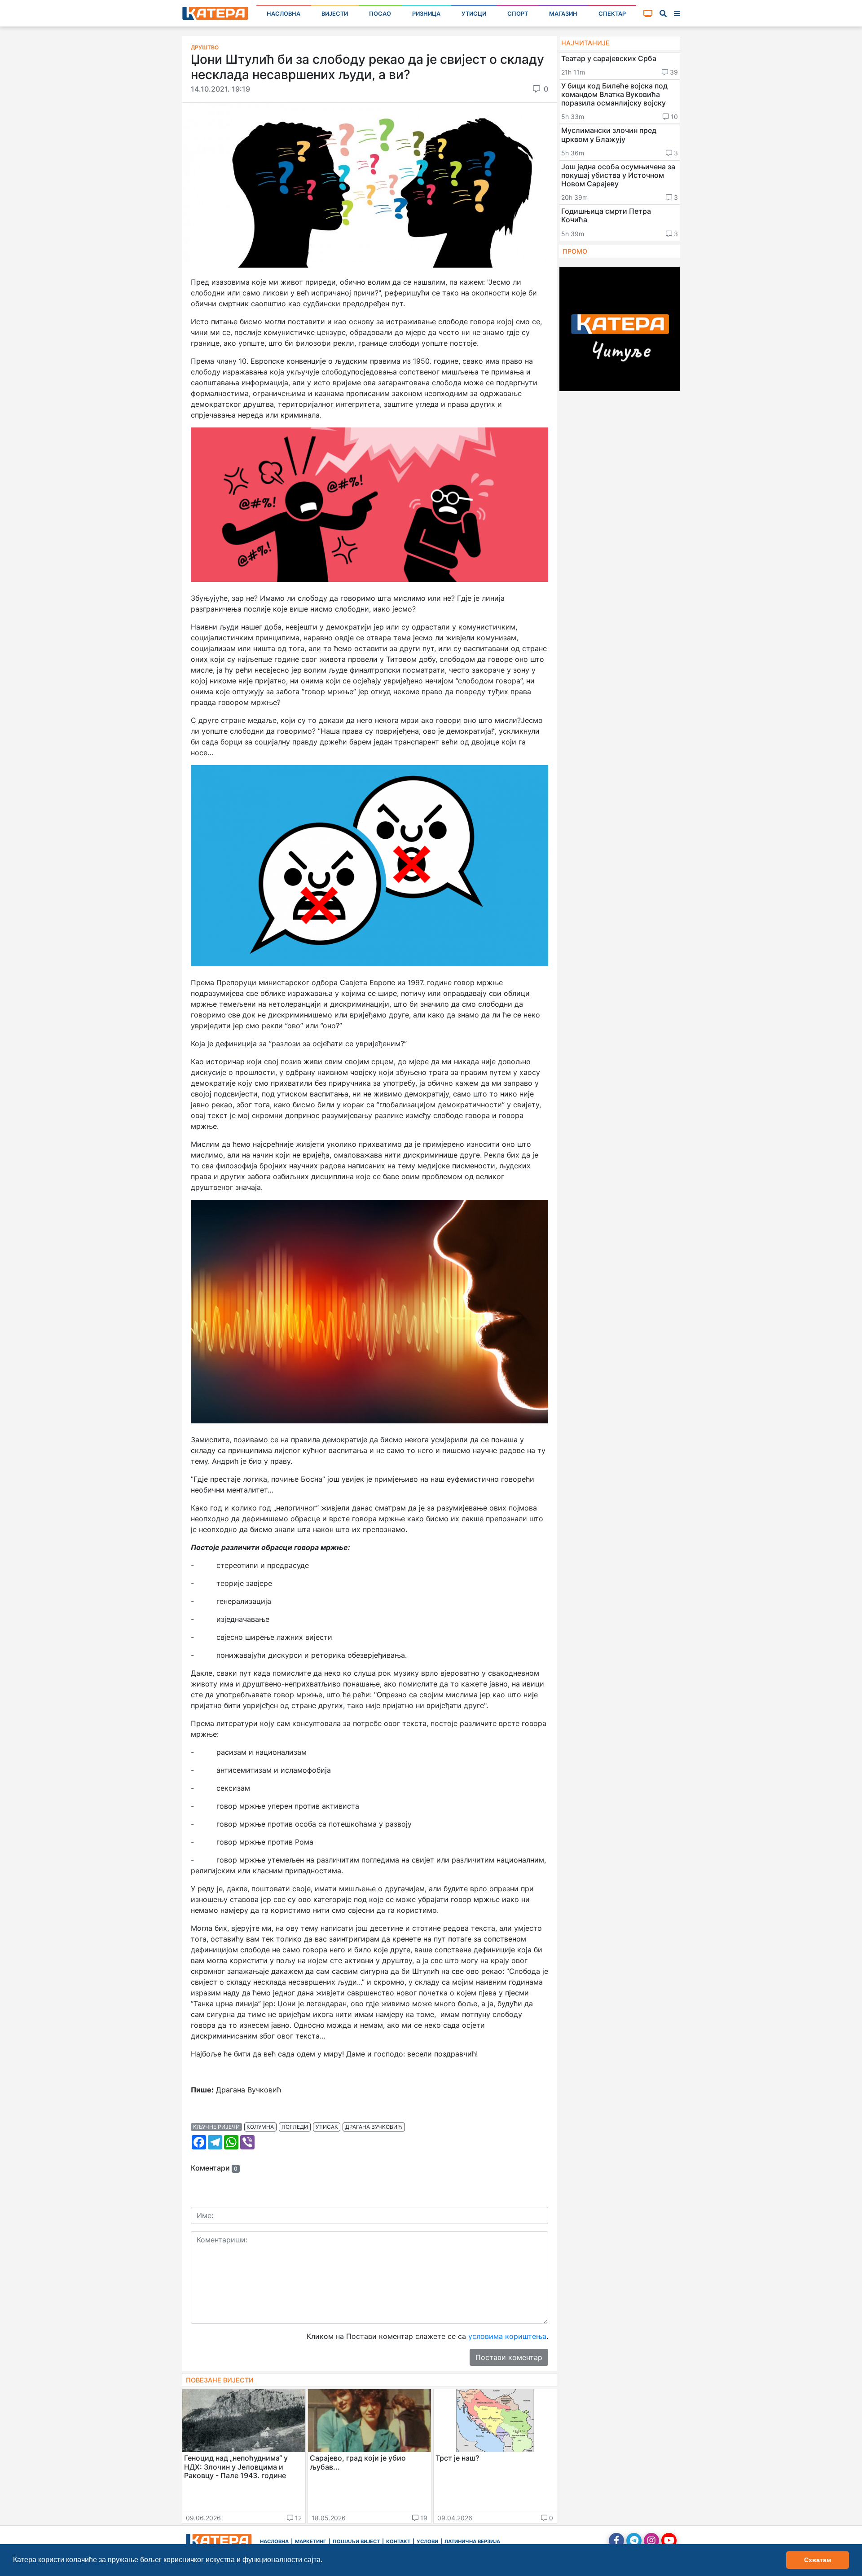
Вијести (335, 14)
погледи (295, 2127)
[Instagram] (651, 2541)
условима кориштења (507, 2336)
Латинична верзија (472, 2541)
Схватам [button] (818, 2560)
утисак (327, 2127)
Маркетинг (311, 2541)
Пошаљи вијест (356, 2541)
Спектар (612, 14)
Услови (427, 2541)
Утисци (474, 14)
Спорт (518, 14)
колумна (260, 2127)
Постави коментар (509, 2357)
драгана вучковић (374, 2127)
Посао (380, 14)
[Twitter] (634, 2541)
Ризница (426, 14)
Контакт (398, 2541)
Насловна (284, 14)
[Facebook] (616, 2541)
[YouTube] (669, 2541)
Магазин (563, 14)
